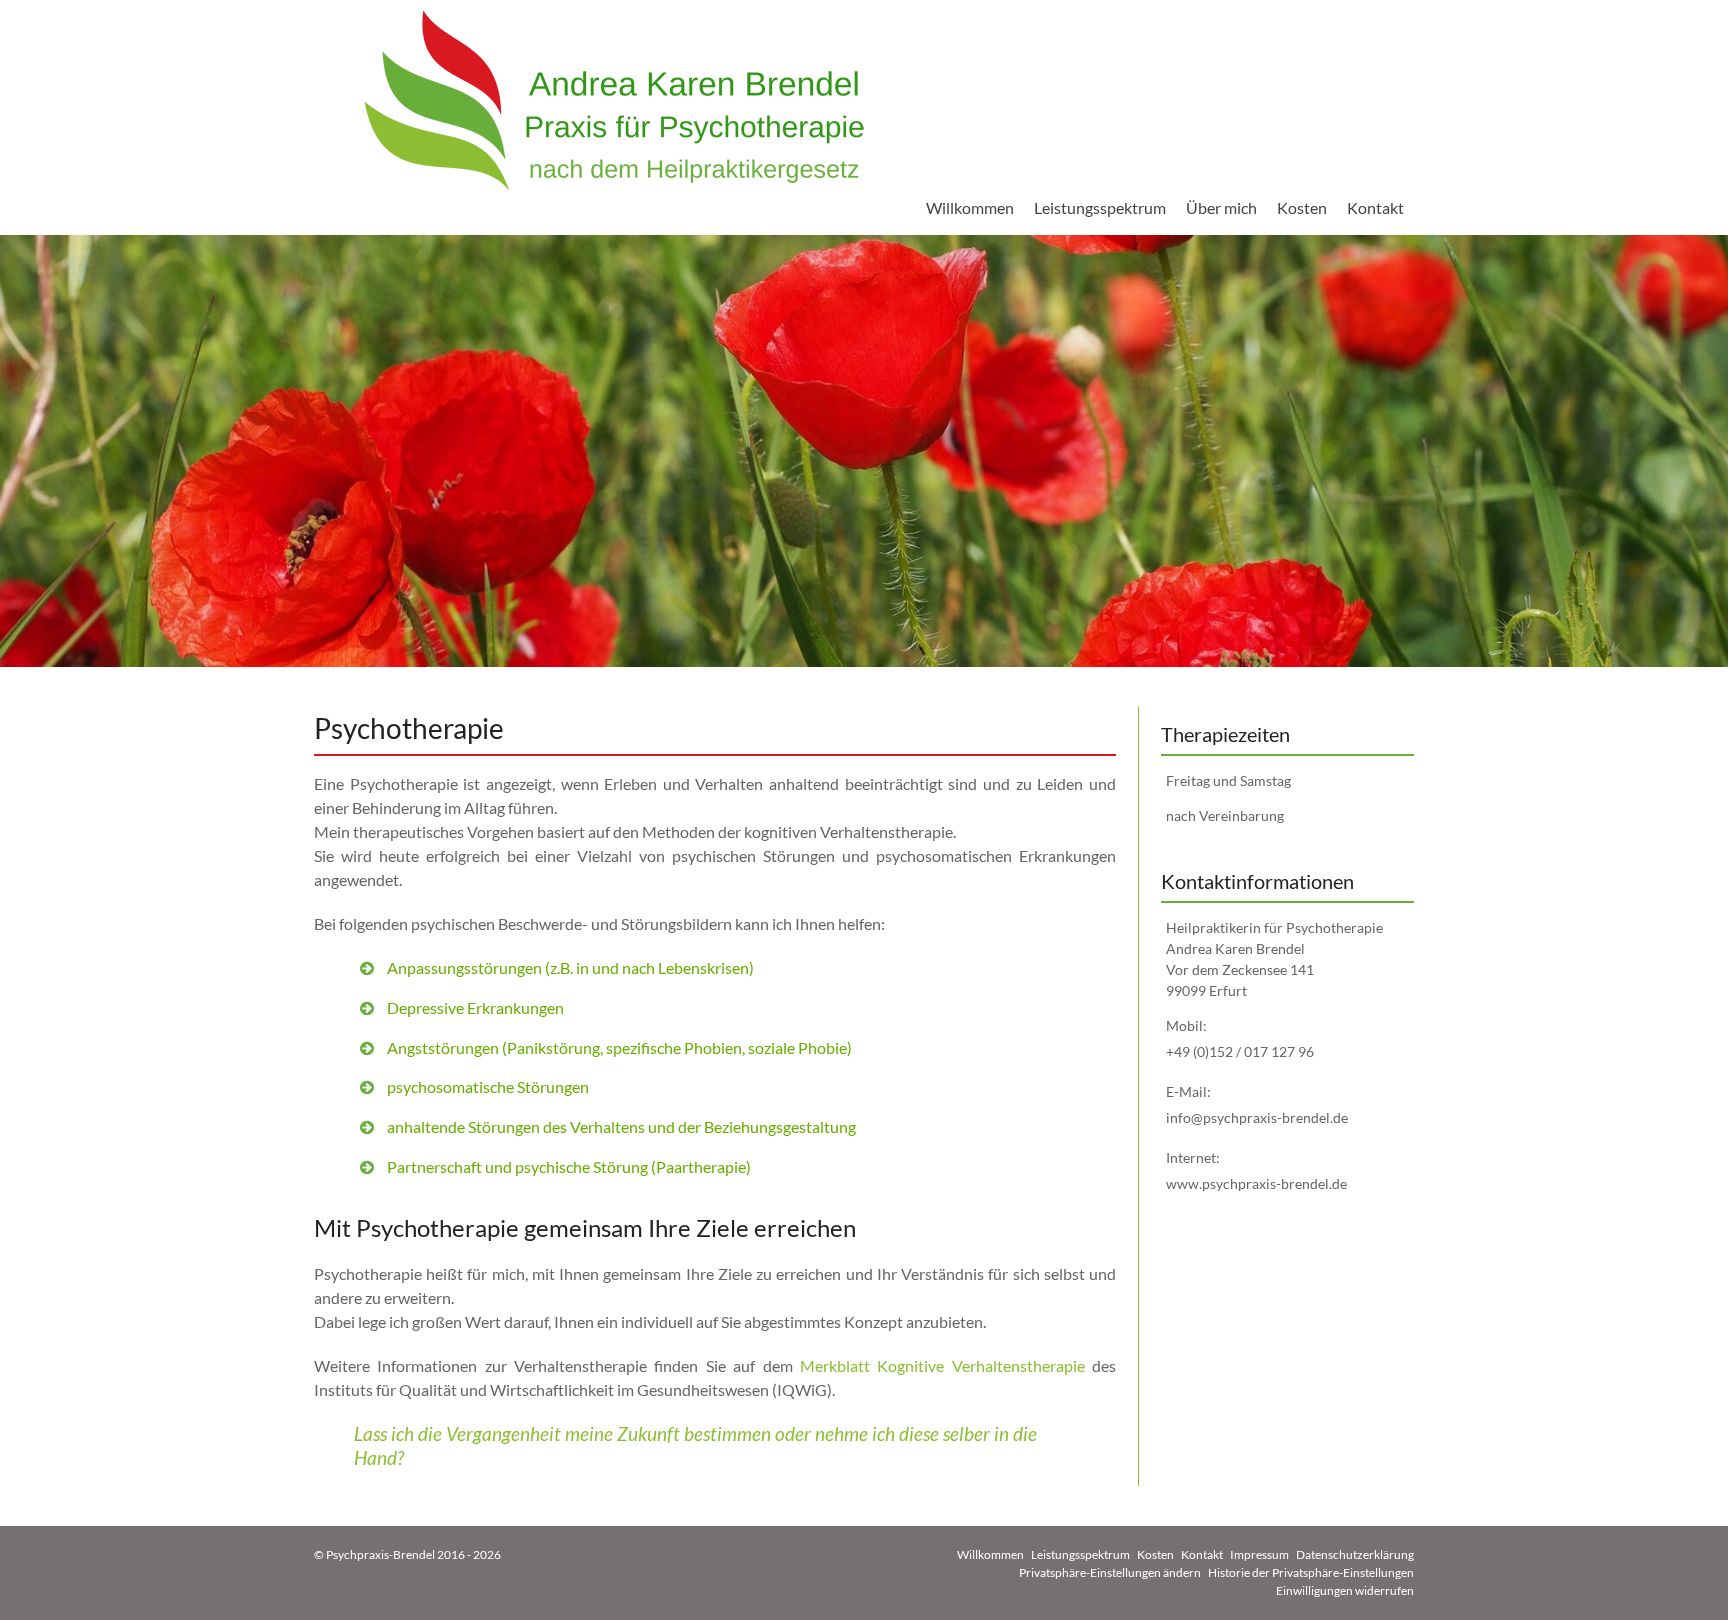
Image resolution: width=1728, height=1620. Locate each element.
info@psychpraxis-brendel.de (1257, 1117)
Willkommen (970, 207)
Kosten (1302, 207)
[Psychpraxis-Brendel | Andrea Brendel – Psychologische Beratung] (614, 100)
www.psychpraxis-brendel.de (1256, 1183)
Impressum (1259, 1554)
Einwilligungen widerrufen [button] (1345, 1590)
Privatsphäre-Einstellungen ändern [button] (1110, 1572)
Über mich (1221, 207)
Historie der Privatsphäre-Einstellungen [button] (1311, 1572)
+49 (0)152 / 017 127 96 (1240, 1051)
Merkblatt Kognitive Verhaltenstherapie (942, 1365)
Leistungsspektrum (1100, 207)
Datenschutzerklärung (1355, 1554)
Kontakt (1375, 207)
